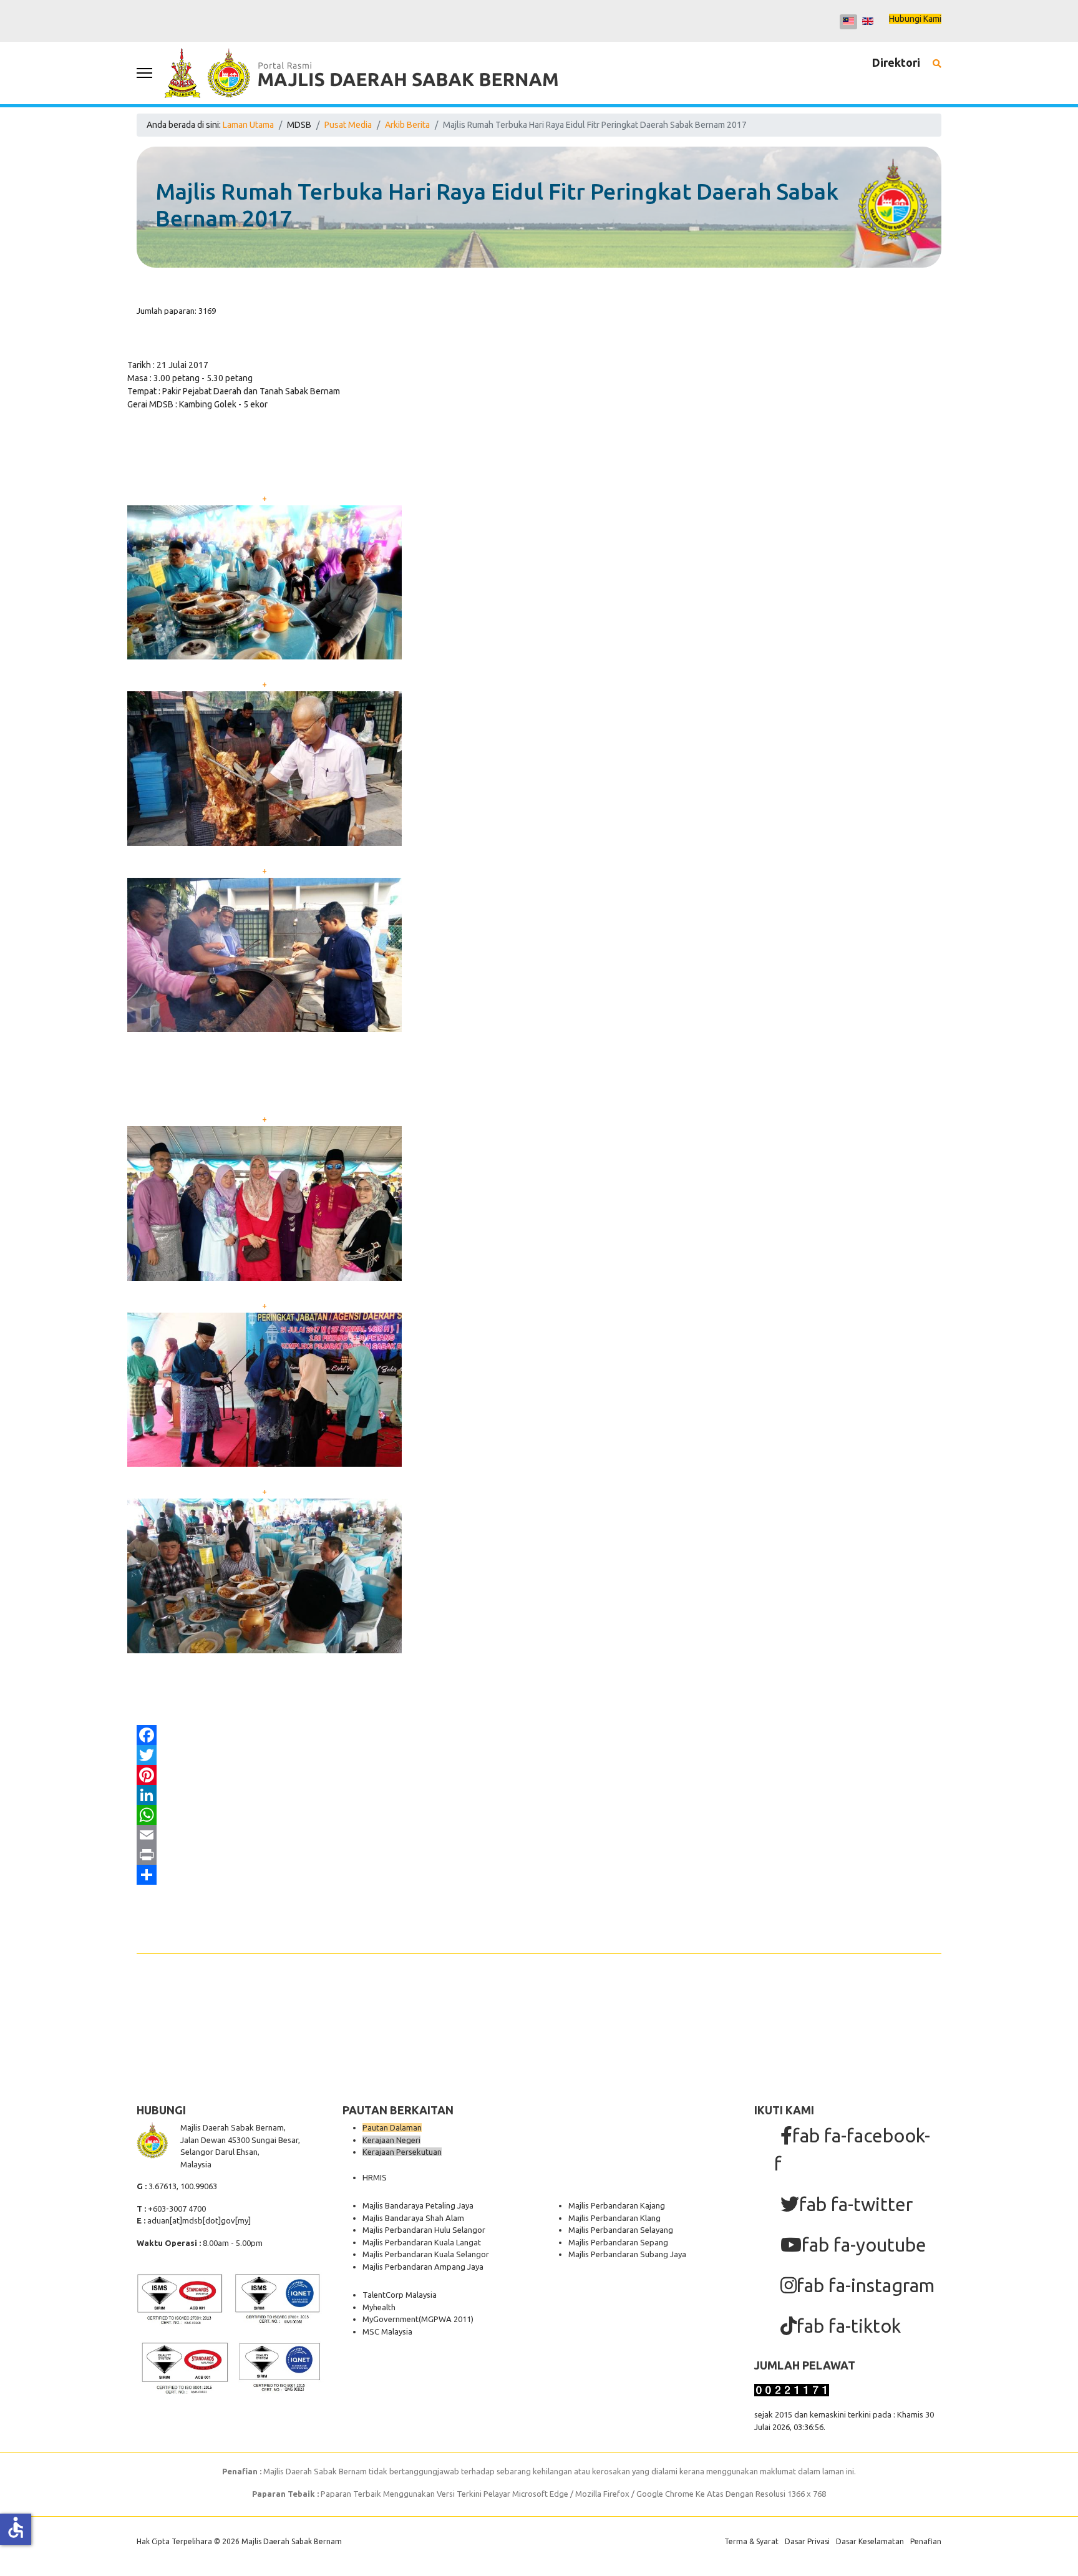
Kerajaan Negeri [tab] (391, 2140)
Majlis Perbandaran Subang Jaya (627, 2254)
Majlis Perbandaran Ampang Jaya (423, 2267)
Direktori (896, 62)
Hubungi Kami (915, 19)
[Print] (539, 1855)
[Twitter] (539, 1755)
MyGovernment (391, 2319)
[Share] (539, 1875)
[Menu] (144, 73)
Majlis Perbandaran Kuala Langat (422, 2242)
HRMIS (375, 2177)
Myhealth (379, 2307)
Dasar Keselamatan (870, 2541)
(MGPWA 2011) (446, 2319)
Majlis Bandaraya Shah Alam (413, 2218)
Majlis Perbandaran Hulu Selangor (424, 2230)
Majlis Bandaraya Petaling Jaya (418, 2205)
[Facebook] (539, 1735)
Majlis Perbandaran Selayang (621, 2230)
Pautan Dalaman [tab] (392, 2127)
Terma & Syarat (751, 2541)
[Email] (539, 1835)
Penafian (926, 2541)
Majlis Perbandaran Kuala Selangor (426, 2254)
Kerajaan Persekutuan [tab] (402, 2152)
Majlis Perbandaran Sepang (618, 2242)
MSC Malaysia (387, 2331)
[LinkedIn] (539, 1795)
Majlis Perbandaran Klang (614, 2218)
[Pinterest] (539, 1775)
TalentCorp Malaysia (400, 2295)
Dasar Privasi (807, 2541)
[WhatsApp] (539, 1815)
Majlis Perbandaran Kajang (617, 2205)
